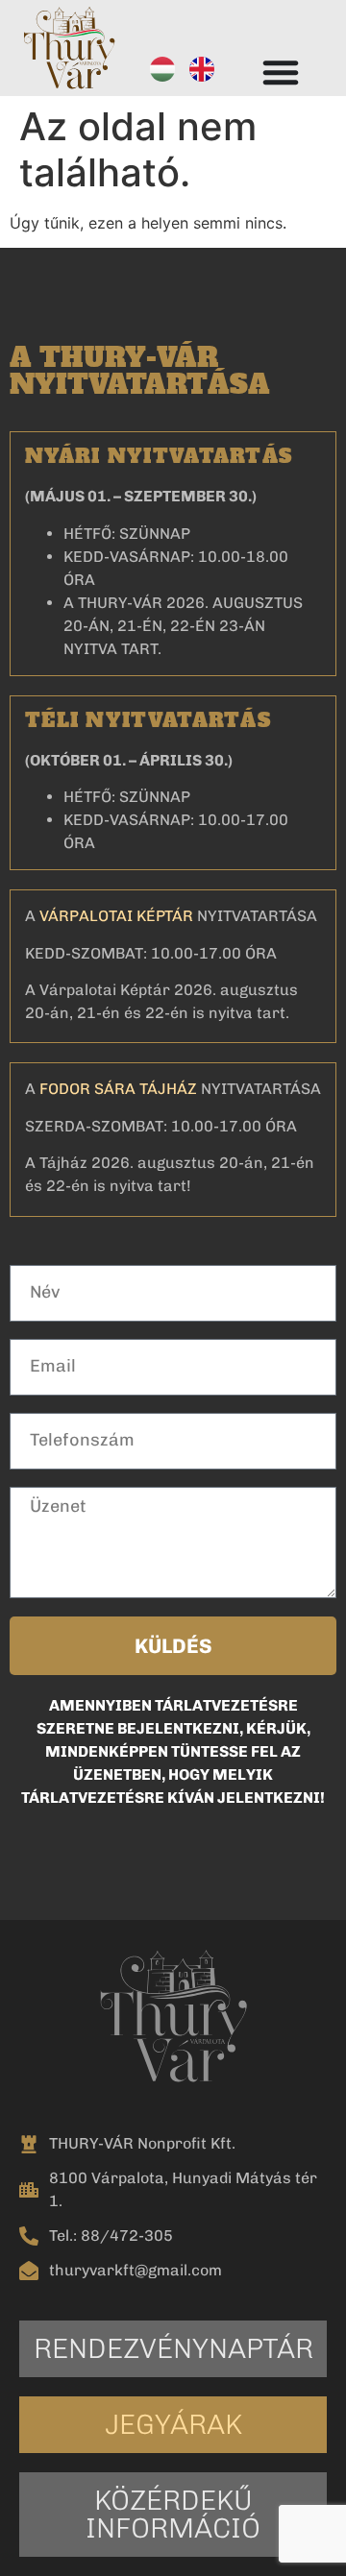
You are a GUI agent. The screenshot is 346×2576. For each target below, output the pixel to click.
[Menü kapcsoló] (281, 72)
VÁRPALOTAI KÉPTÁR (116, 916)
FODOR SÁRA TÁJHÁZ (118, 1089)
